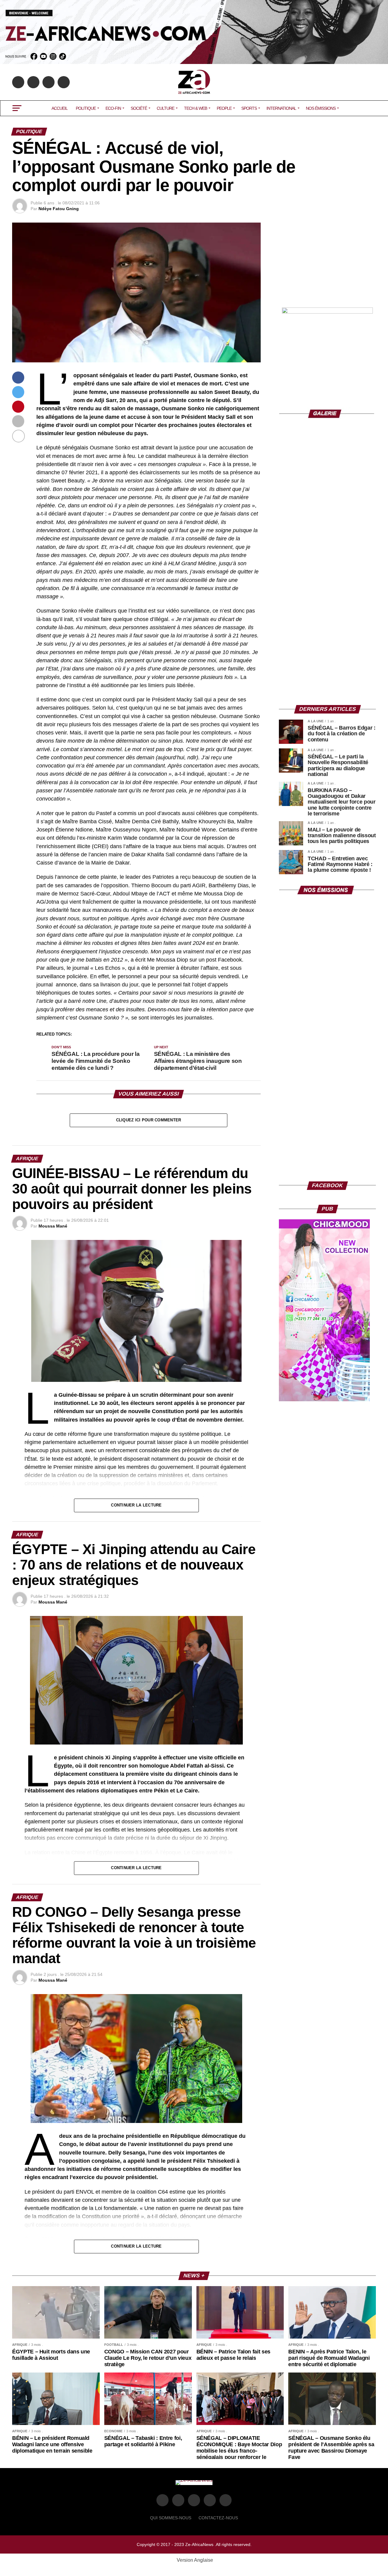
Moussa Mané (53, 1226)
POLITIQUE (86, 108)
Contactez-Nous (218, 2518)
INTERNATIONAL (281, 108)
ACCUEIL (60, 108)
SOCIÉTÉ (139, 108)
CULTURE (166, 108)
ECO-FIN (113, 108)
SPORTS (249, 108)
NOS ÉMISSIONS (321, 108)
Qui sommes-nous (171, 2518)
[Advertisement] (327, 260)
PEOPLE (224, 108)
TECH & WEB (196, 108)
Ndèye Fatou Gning (59, 209)
